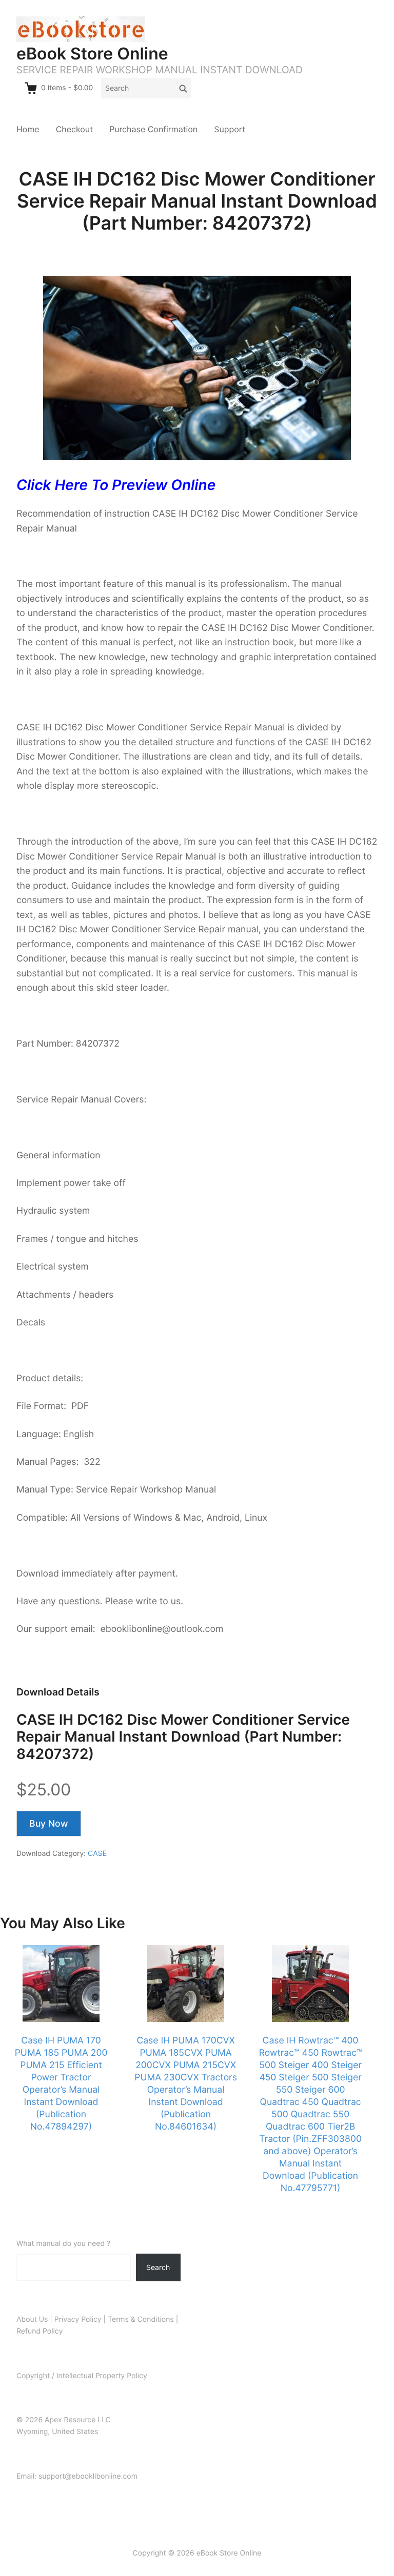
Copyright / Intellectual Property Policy (82, 2376)
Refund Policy (40, 2331)
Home (28, 129)
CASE (97, 1854)
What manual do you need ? (63, 2244)
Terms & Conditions (141, 2319)
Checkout (74, 129)
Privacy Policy (78, 2319)
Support (230, 129)
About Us (32, 2319)
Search (158, 2267)
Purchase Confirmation (153, 129)
